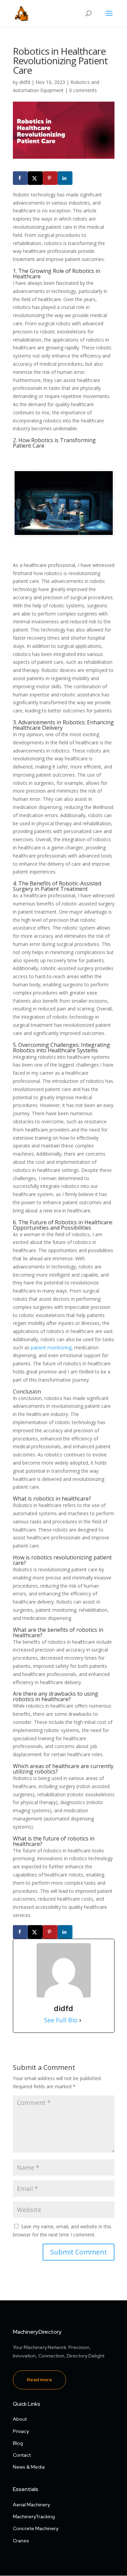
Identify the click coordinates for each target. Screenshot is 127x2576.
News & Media (29, 2467)
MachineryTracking (34, 2517)
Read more (39, 2380)
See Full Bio (61, 2020)
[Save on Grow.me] (79, 178)
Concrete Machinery (36, 2528)
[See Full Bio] (80, 2020)
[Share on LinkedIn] (65, 178)
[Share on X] (35, 178)
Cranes (21, 2541)
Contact (22, 2455)
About (20, 2419)
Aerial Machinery (31, 2505)
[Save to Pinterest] (50, 178)
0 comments (83, 90)
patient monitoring (51, 1347)
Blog (18, 2443)
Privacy (21, 2431)
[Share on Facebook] (20, 178)
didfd (25, 82)
